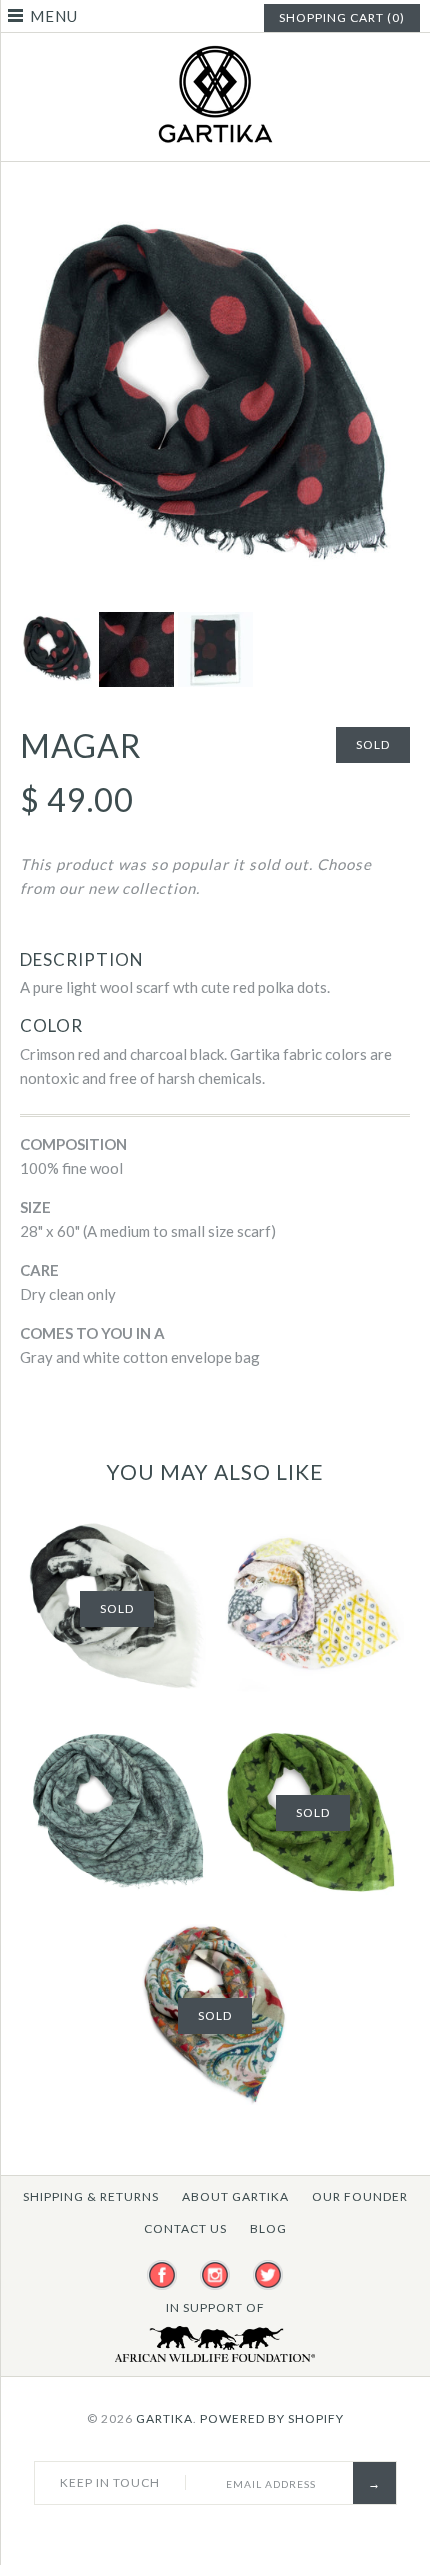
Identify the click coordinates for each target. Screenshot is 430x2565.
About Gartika (235, 2196)
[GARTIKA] (215, 55)
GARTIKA (164, 2418)
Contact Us (185, 2228)
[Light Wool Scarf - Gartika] (215, 214)
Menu (54, 16)
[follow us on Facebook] (162, 2276)
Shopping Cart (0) (342, 17)
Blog (268, 2228)
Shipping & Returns (91, 2196)
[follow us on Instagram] (215, 2276)
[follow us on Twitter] (268, 2276)
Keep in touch (110, 2482)
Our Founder (360, 2196)
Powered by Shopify (272, 2418)
